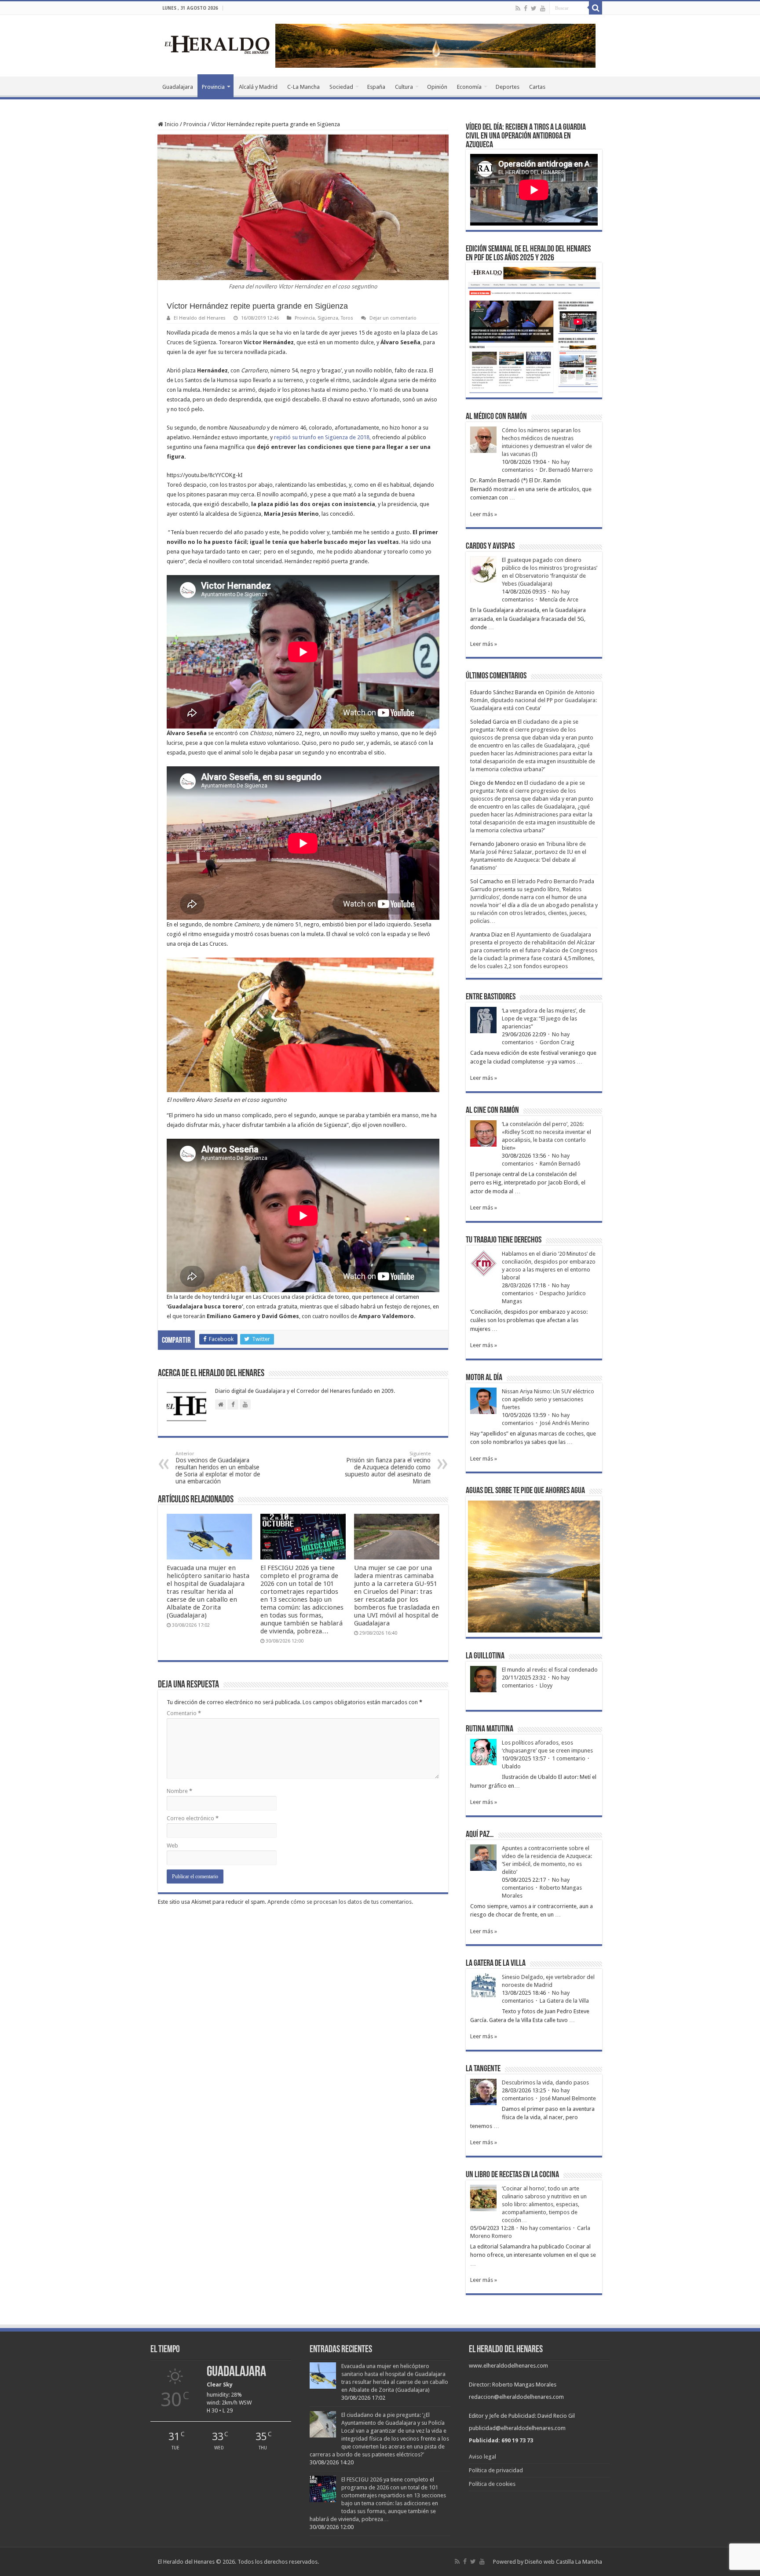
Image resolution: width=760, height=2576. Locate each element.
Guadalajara (178, 87)
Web (172, 1845)
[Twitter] (534, 8)
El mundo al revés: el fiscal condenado (550, 1670)
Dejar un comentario (393, 318)
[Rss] (518, 8)
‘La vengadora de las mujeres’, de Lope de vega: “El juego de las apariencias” (544, 1018)
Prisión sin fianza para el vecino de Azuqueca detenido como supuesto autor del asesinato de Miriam (388, 1468)
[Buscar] (596, 8)
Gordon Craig (557, 1042)
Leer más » (484, 514)
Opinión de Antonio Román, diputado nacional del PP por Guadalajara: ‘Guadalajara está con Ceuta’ (533, 700)
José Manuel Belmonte (568, 2098)
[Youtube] (543, 8)
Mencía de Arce (559, 599)
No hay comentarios (546, 2228)
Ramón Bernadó (560, 1164)
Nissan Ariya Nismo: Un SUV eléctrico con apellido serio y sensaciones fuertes (548, 1399)
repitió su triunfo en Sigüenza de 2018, (322, 437)
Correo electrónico (193, 1818)
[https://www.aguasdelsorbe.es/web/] (435, 45)
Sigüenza (328, 318)
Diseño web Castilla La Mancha (563, 2562)
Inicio (171, 124)
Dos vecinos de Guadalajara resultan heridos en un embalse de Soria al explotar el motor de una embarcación (218, 1468)
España (376, 87)
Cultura (404, 87)
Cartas (537, 87)
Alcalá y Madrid (258, 87)
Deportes (508, 87)
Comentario (184, 1713)
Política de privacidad (496, 2470)
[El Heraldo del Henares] (217, 44)
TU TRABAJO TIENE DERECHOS (504, 1240)
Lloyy (546, 1685)
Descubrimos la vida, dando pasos (545, 2082)
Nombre (179, 1791)
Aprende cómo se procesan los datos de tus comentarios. (340, 1902)
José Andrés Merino (565, 1423)
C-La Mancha (303, 87)
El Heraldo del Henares (200, 318)
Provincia (213, 87)
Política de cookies (492, 2484)
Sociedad (341, 87)
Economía (469, 87)
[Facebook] (526, 8)
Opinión (437, 87)
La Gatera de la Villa (564, 2001)
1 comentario (569, 1758)
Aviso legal (482, 2457)
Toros (347, 318)
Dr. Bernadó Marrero (566, 470)
